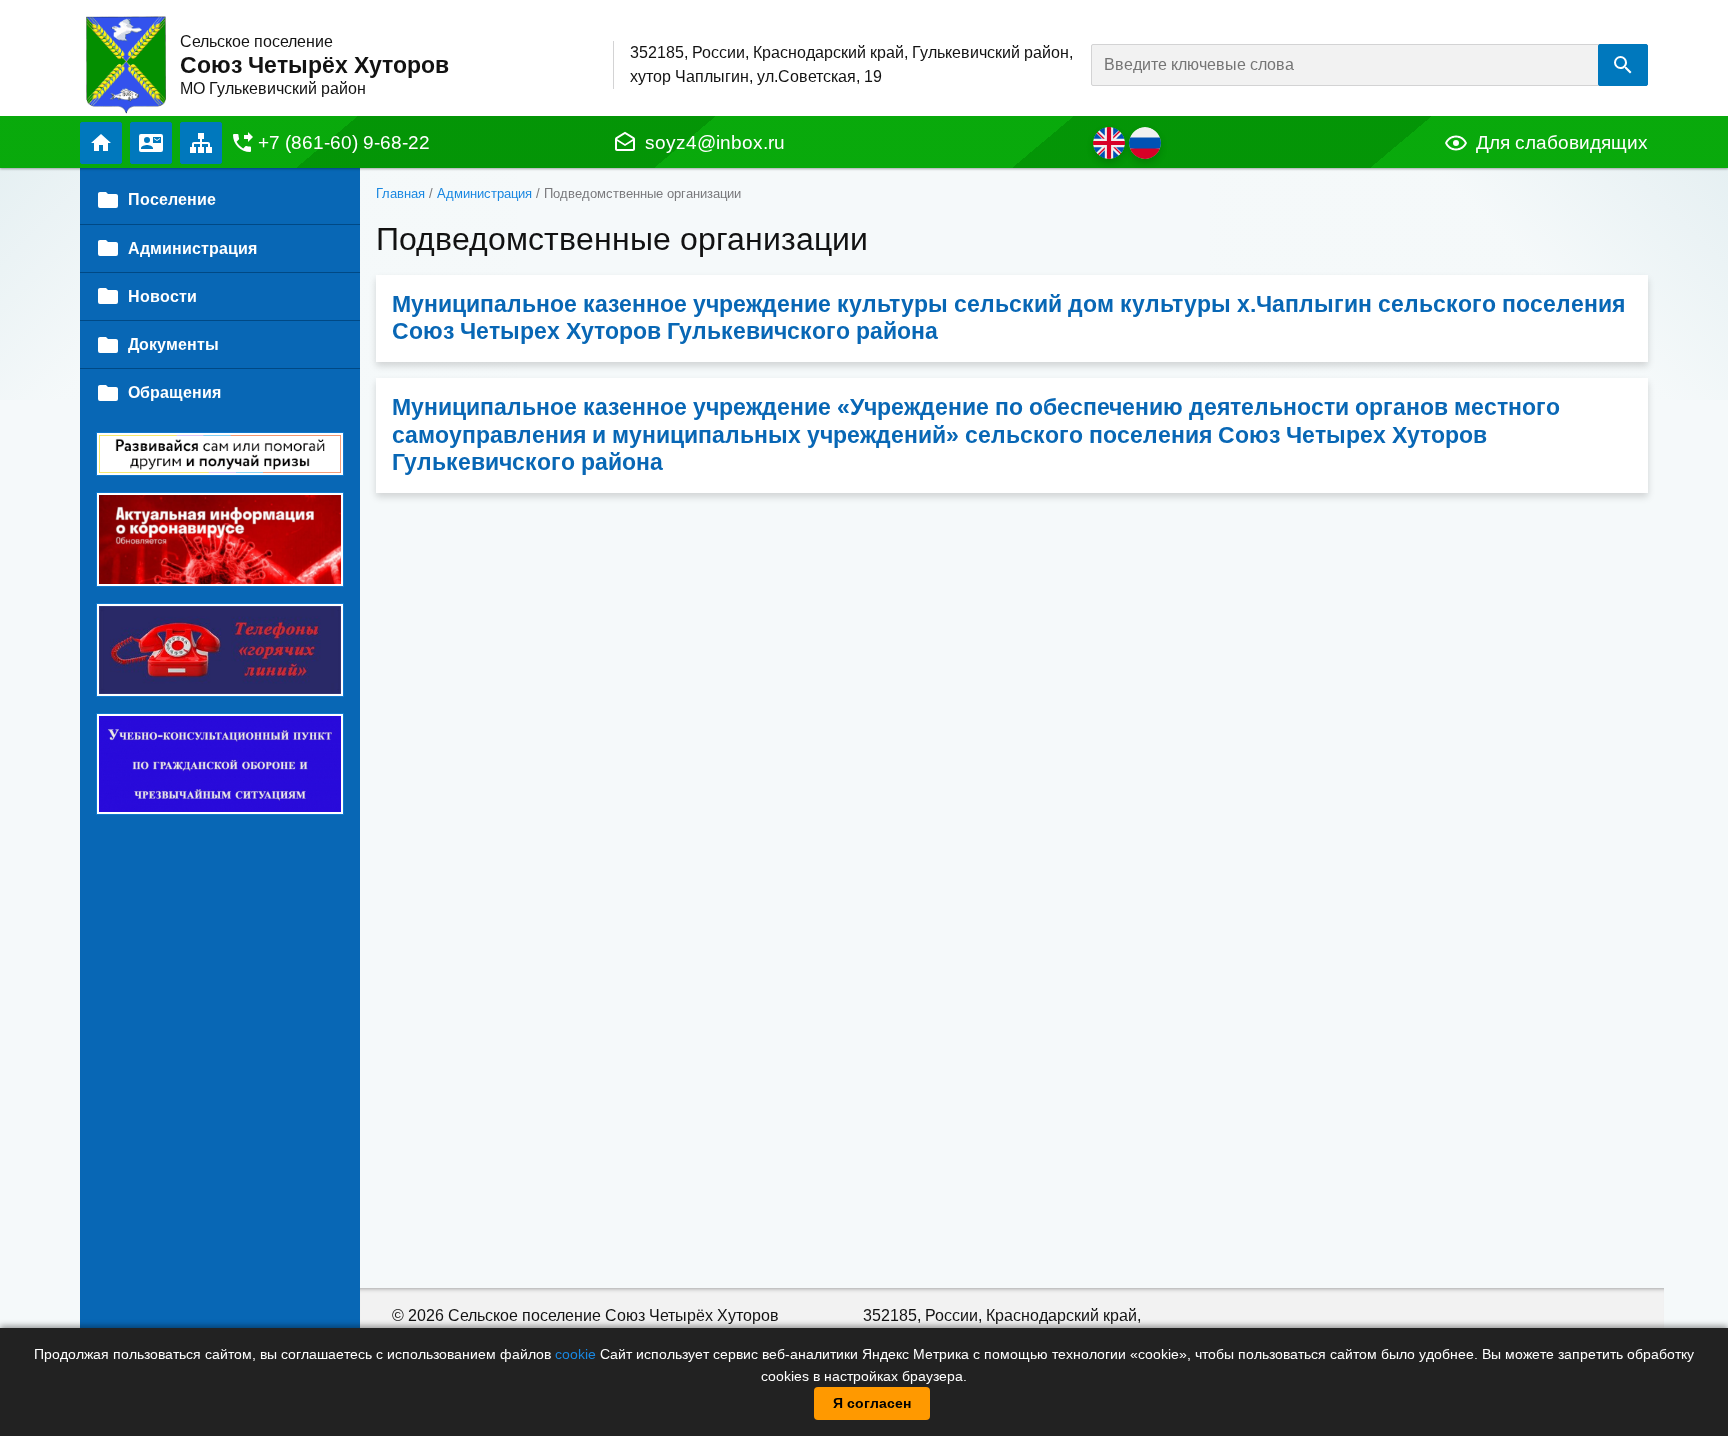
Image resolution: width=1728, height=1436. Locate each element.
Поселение (172, 199)
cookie (575, 1354)
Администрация (484, 193)
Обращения (174, 392)
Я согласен (872, 1403)
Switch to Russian (1145, 143)
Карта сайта (201, 143)
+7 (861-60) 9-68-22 (344, 142)
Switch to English (1109, 143)
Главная (101, 143)
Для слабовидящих (1562, 142)
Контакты (151, 143)
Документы (173, 344)
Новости (162, 296)
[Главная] (126, 63)
